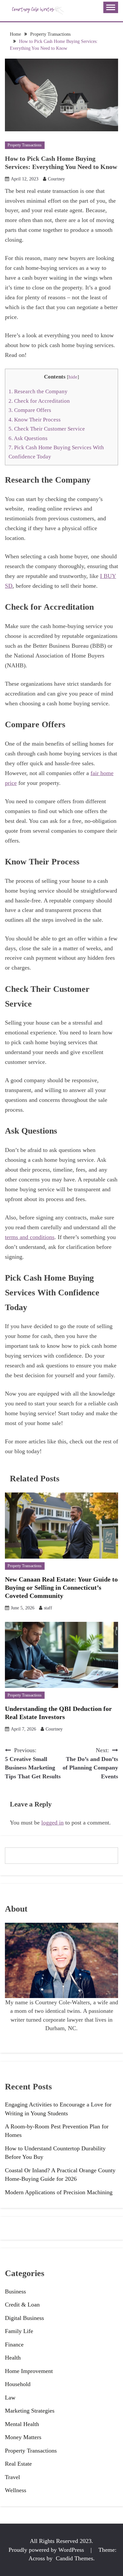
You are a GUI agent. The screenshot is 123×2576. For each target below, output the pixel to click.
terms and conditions (30, 1237)
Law (10, 2398)
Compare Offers (30, 410)
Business (15, 2291)
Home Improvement (29, 2371)
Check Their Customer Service (47, 429)
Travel (12, 2477)
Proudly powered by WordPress (47, 2550)
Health (13, 2358)
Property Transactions (25, 145)
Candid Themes (74, 2558)
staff (48, 1608)
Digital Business (24, 2318)
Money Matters (23, 2437)
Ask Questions (28, 438)
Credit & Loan (22, 2305)
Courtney (56, 179)
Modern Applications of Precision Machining (59, 2192)
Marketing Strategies (30, 2411)
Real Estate (18, 2464)
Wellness (16, 2490)
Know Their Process (35, 420)
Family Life (19, 2331)
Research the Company (38, 391)
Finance (14, 2344)
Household (18, 2384)
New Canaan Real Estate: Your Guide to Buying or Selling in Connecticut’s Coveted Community (61, 1587)
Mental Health (22, 2424)
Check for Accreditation (39, 401)
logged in (52, 1823)
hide (73, 377)
